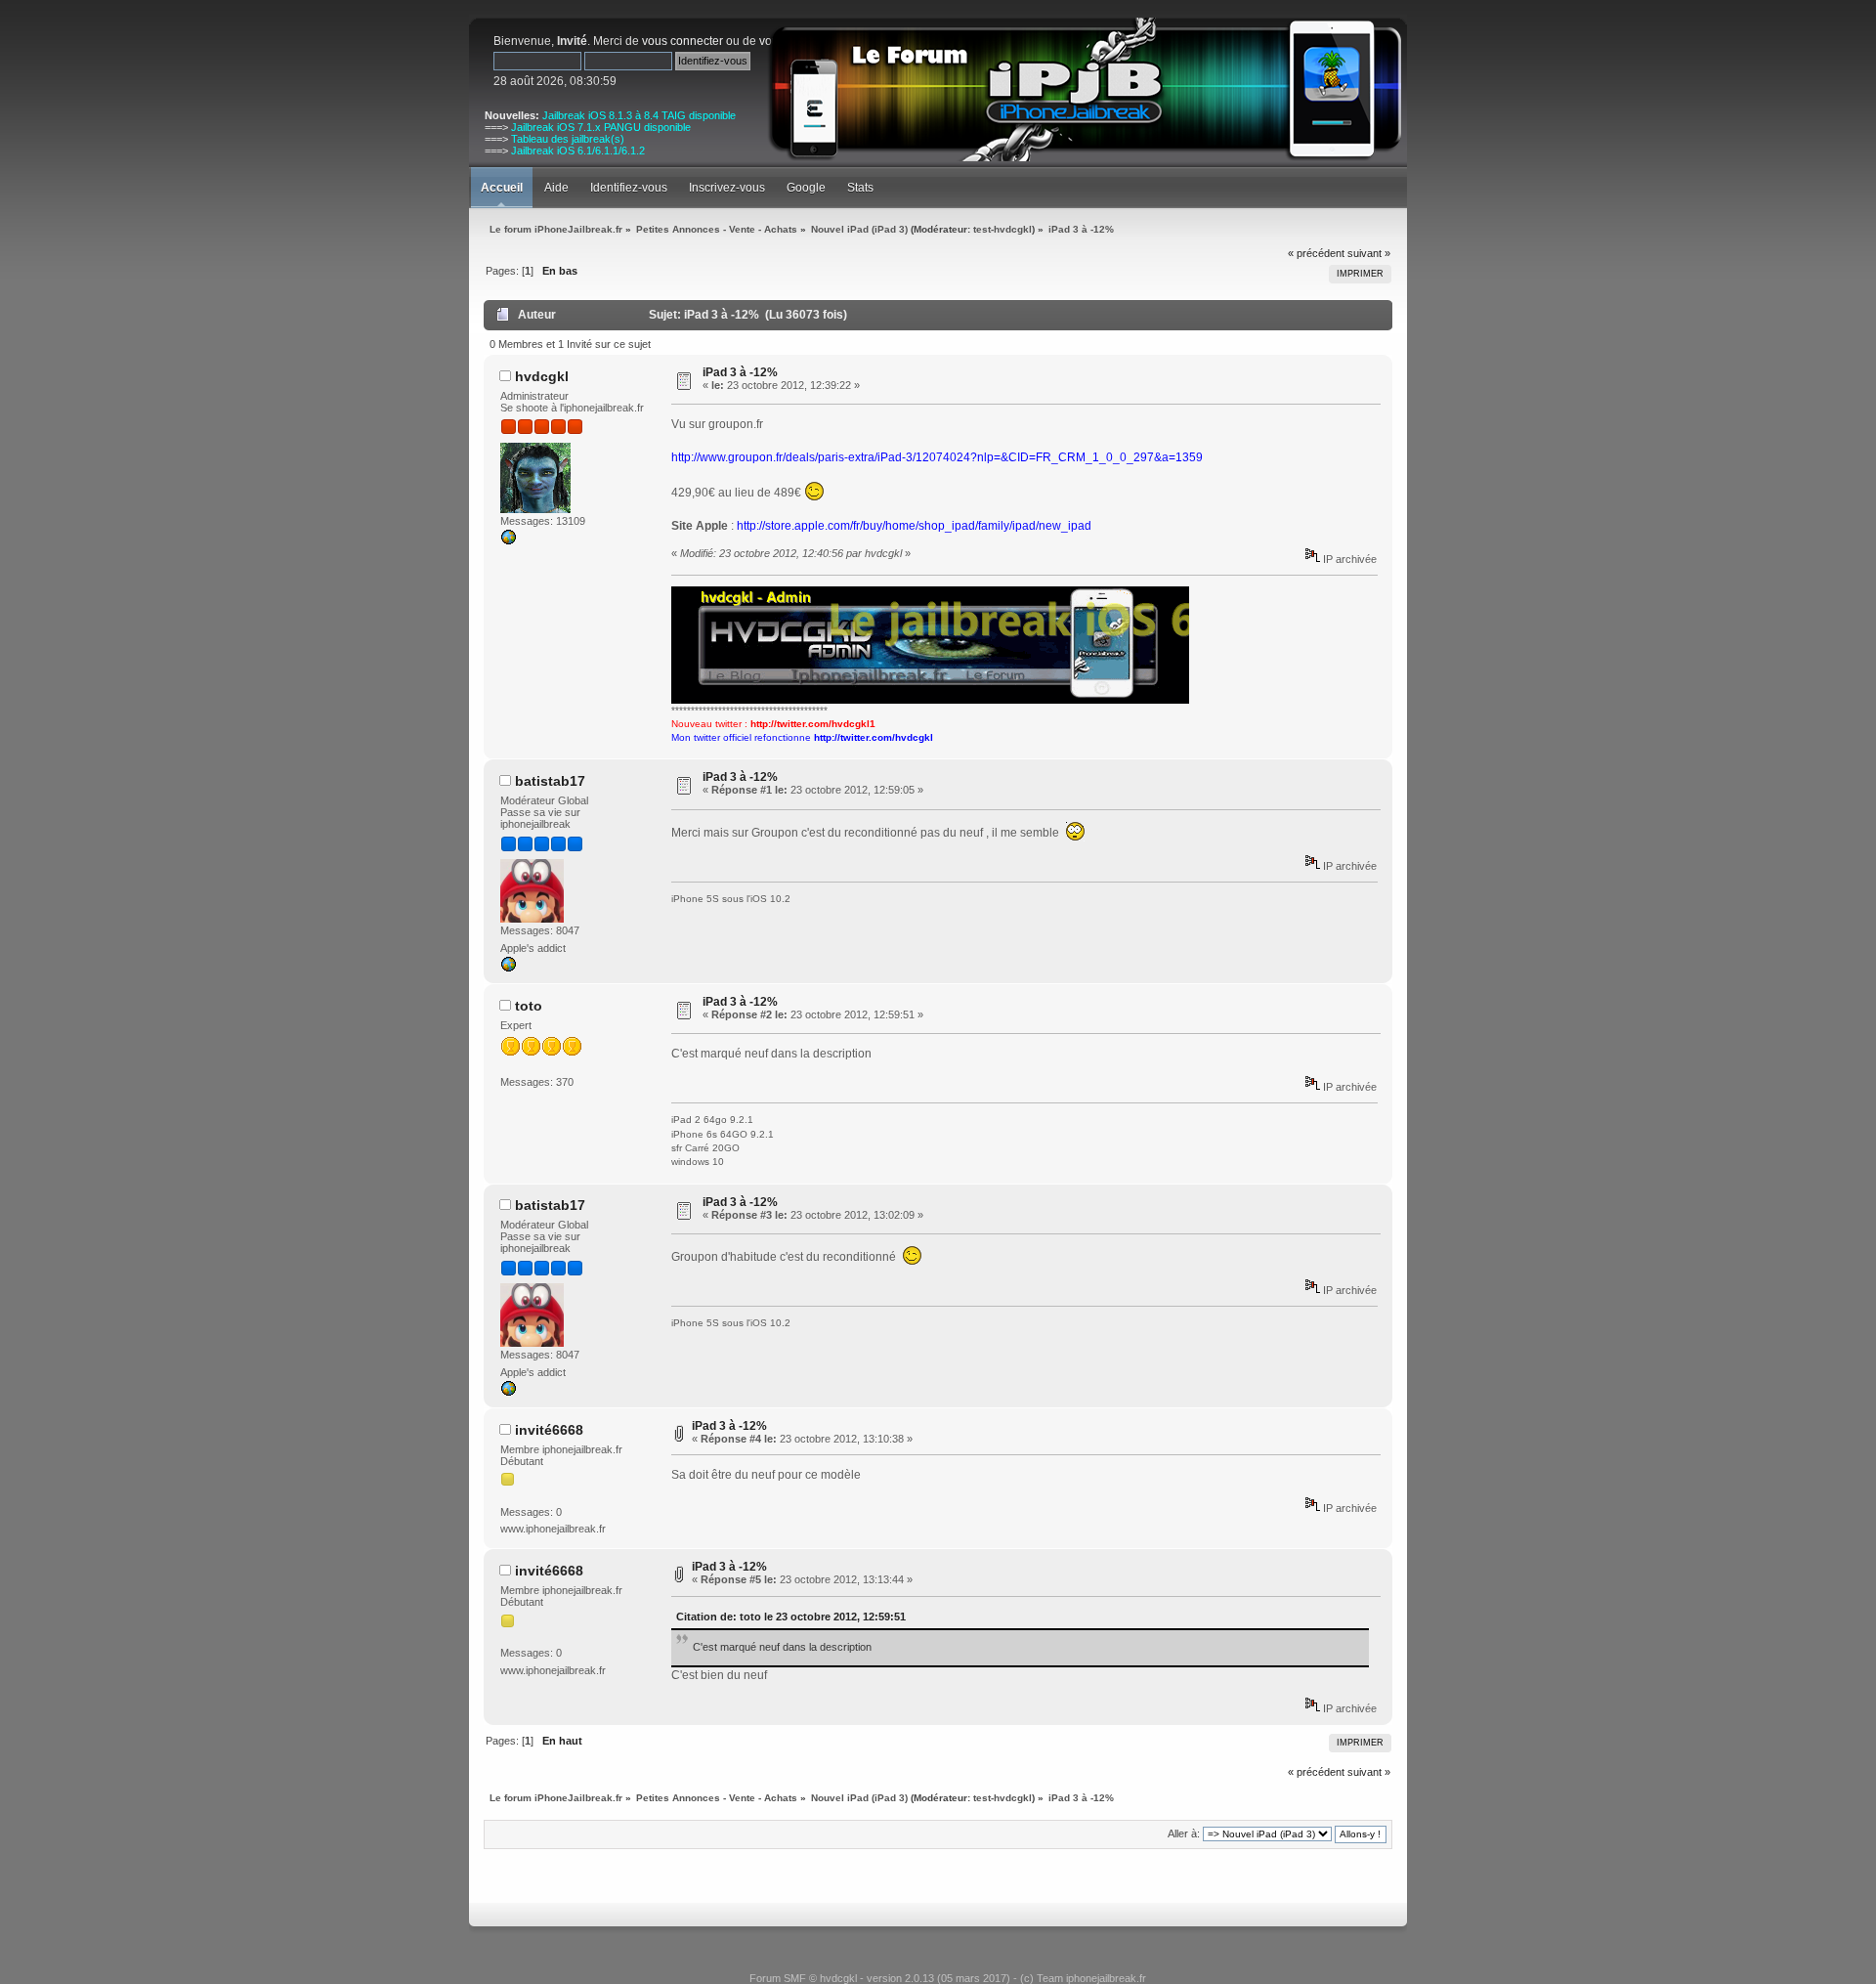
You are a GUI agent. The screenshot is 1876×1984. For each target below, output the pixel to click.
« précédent (1316, 253)
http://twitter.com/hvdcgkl (874, 737)
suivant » (1369, 253)
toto (529, 1006)
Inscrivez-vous (727, 188)
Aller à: (1184, 1833)
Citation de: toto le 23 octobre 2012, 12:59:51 (791, 1617)
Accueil (502, 188)
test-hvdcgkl (1002, 229)
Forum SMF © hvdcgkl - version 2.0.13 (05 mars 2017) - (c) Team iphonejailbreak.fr (948, 1978)
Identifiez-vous (629, 188)
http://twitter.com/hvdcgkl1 (813, 724)
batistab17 (550, 781)
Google (806, 188)
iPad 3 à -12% (740, 372)
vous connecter (682, 41)
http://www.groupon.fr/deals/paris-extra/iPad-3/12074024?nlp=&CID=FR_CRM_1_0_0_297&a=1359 (937, 457)
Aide (556, 188)
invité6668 (549, 1430)
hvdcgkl (542, 376)
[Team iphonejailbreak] (508, 541)
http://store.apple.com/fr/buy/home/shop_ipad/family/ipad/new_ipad (914, 526)
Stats (860, 188)
